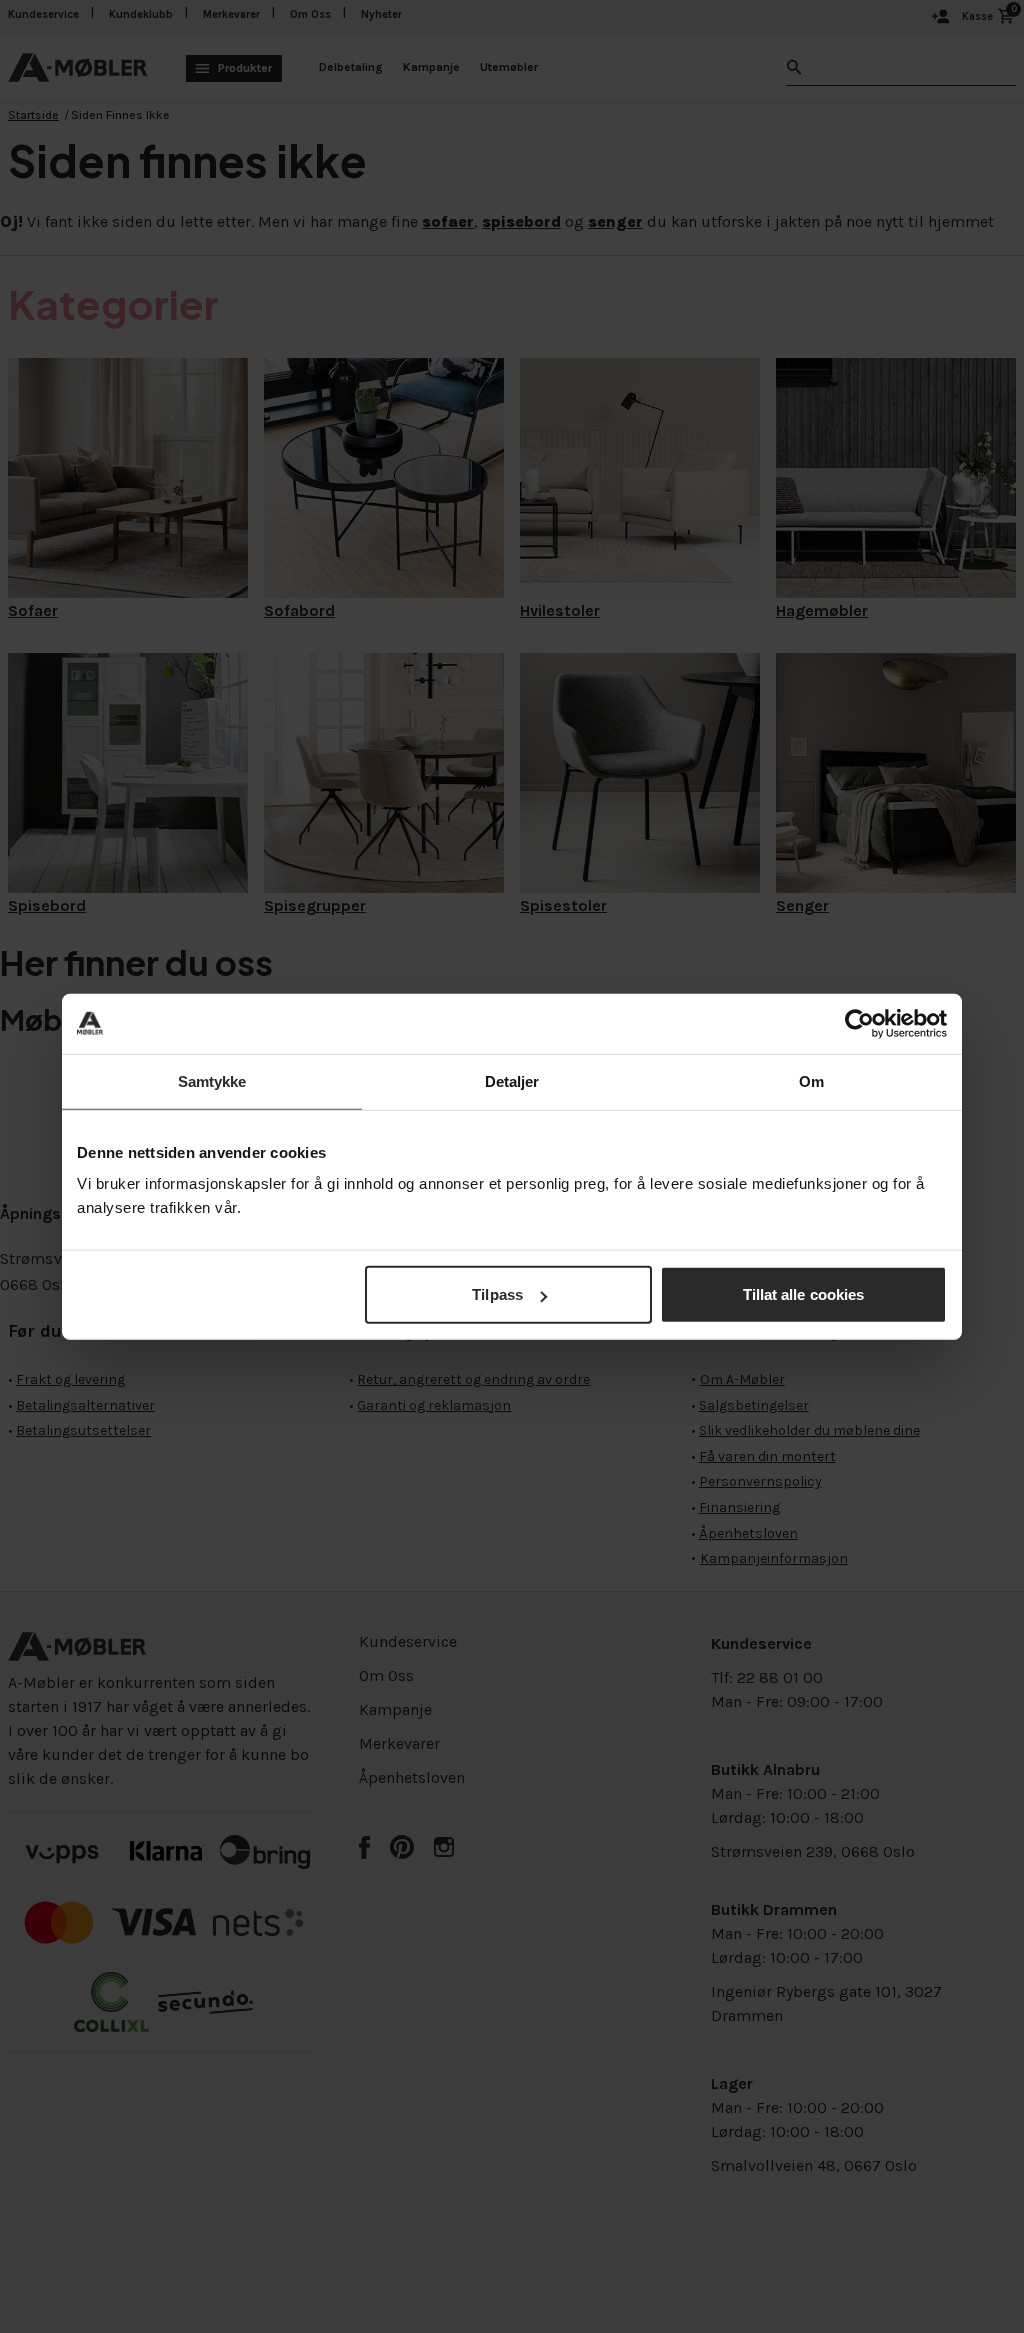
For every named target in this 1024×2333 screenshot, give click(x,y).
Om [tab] (811, 1080)
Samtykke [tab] (212, 1080)
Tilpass (497, 1294)
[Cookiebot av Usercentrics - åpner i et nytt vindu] (859, 1023)
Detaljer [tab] (512, 1080)
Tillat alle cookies (804, 1294)
